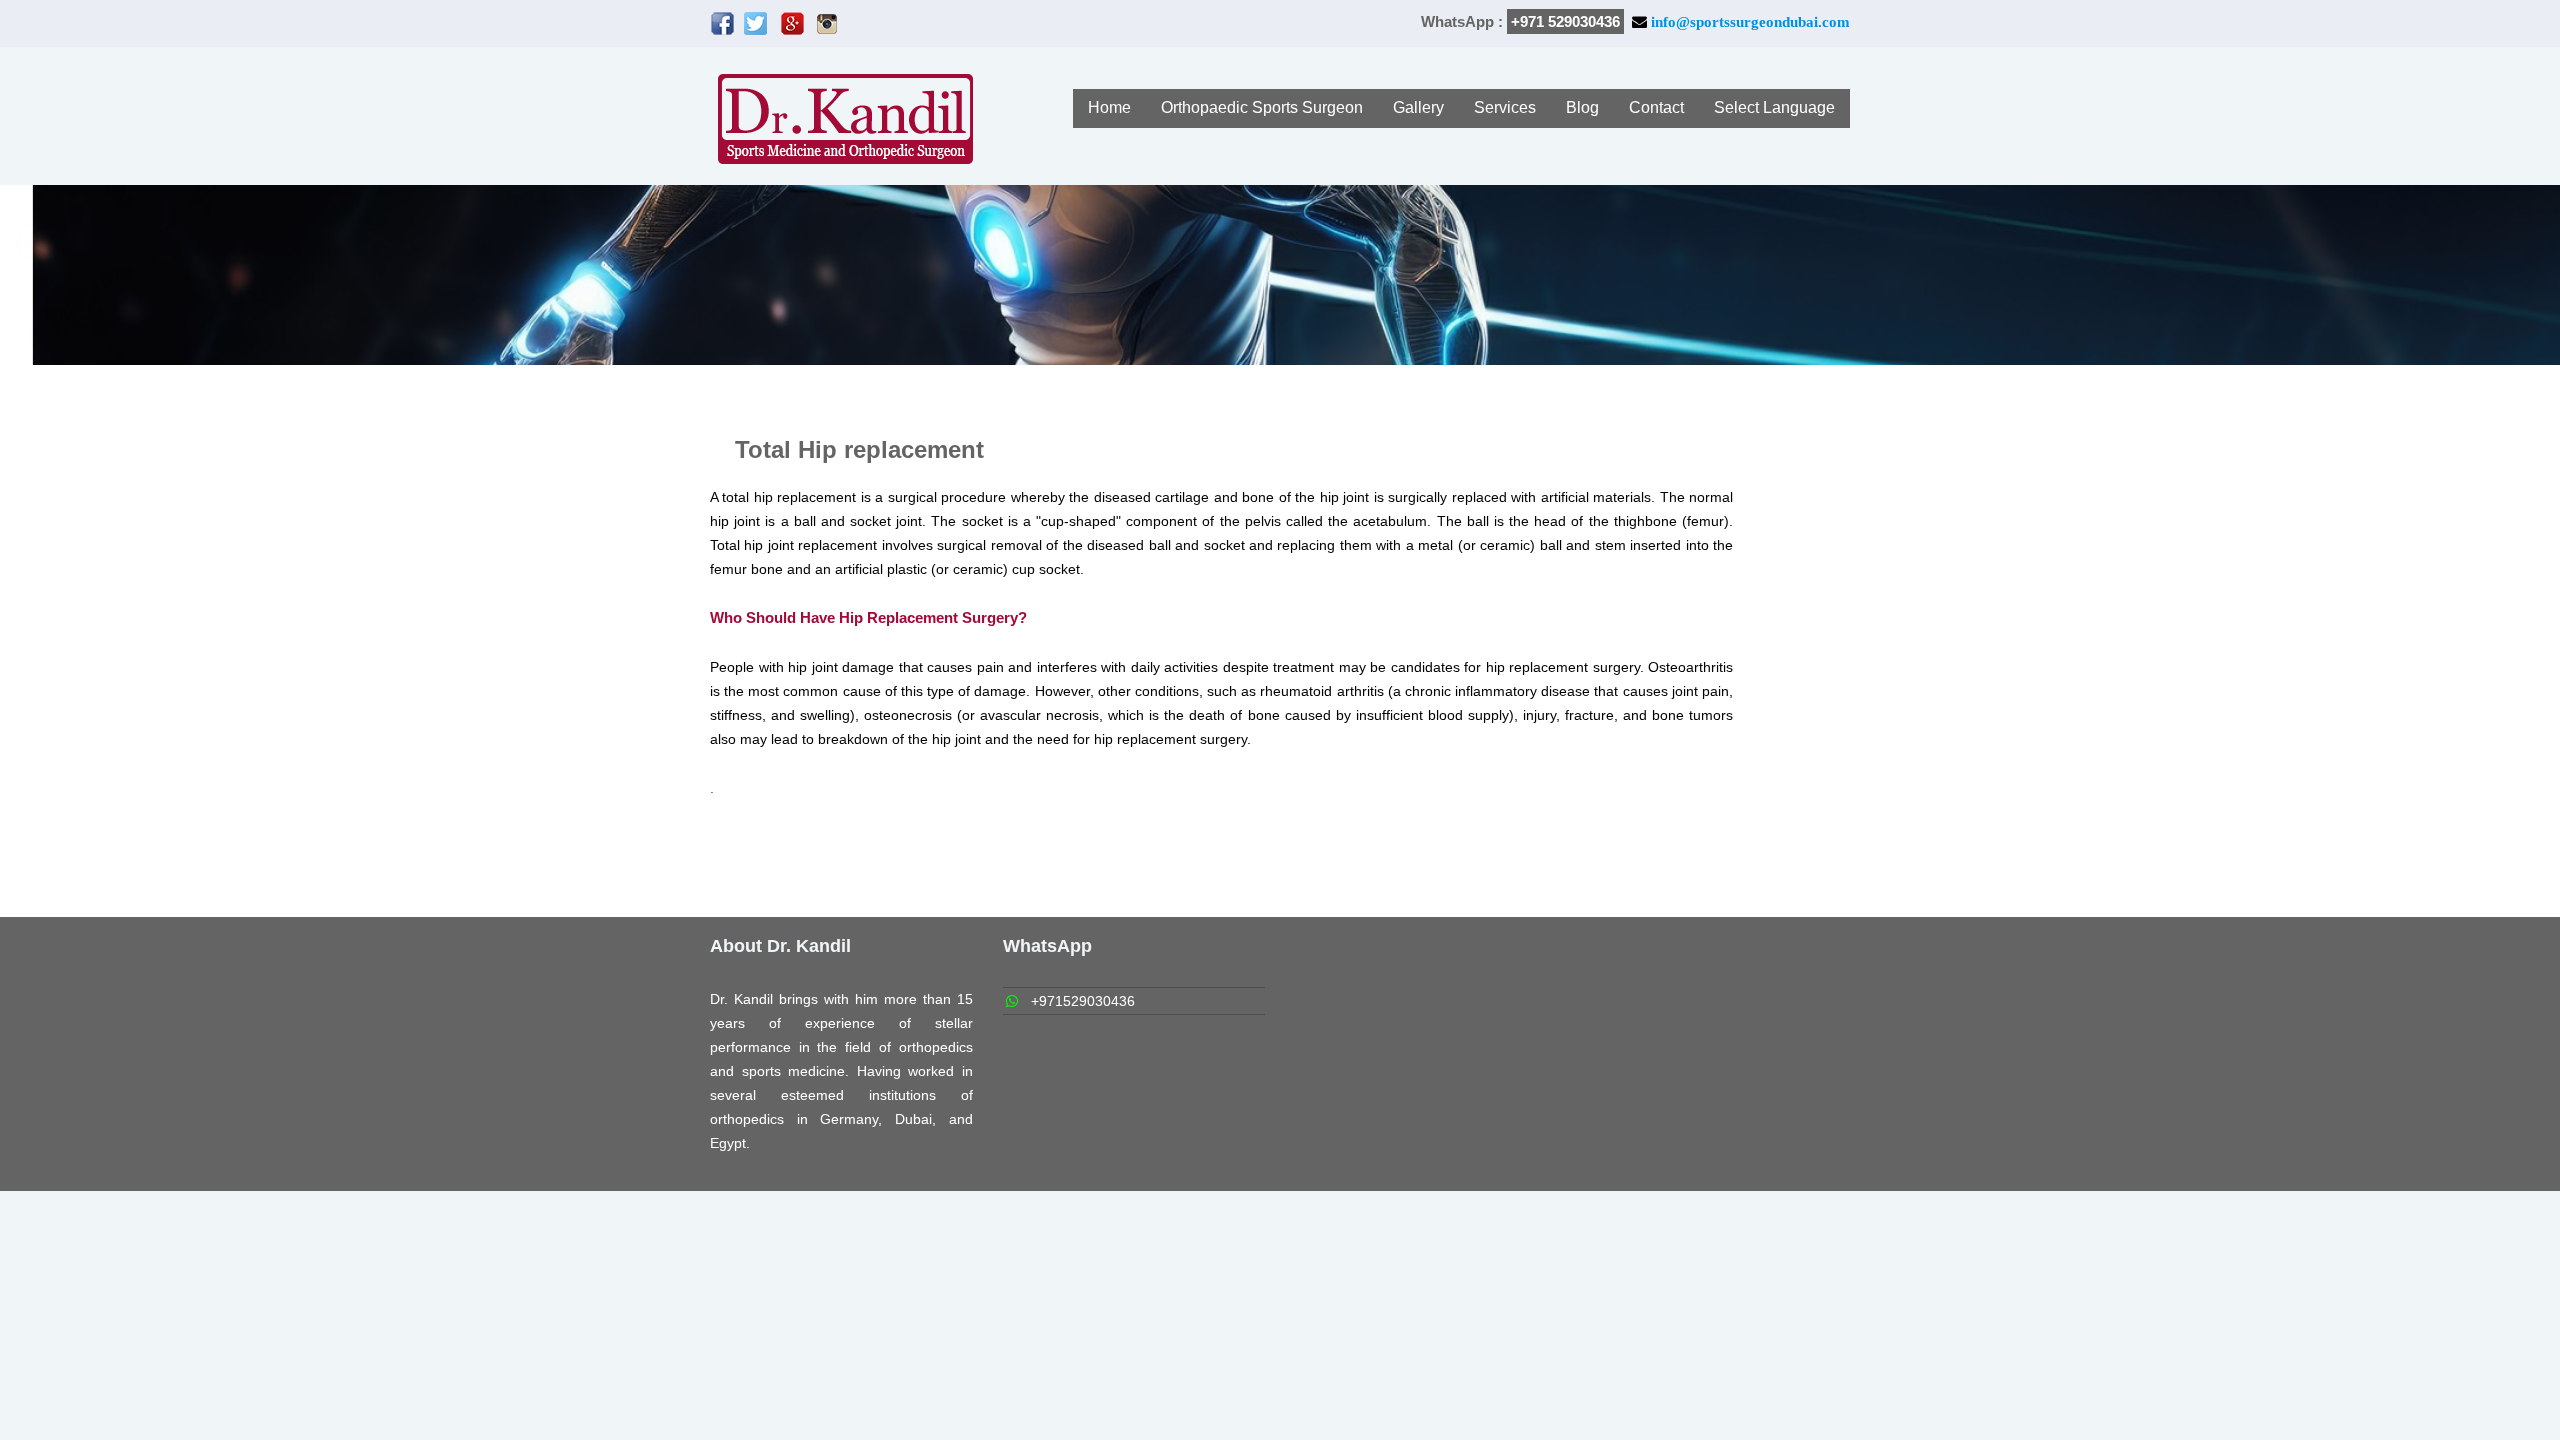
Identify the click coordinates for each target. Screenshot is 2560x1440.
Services (1505, 107)
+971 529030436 (1565, 21)
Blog (1582, 107)
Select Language (1774, 107)
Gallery (1418, 107)
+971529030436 (1083, 1001)
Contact (1656, 107)
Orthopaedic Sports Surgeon (1262, 107)
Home (1109, 107)
